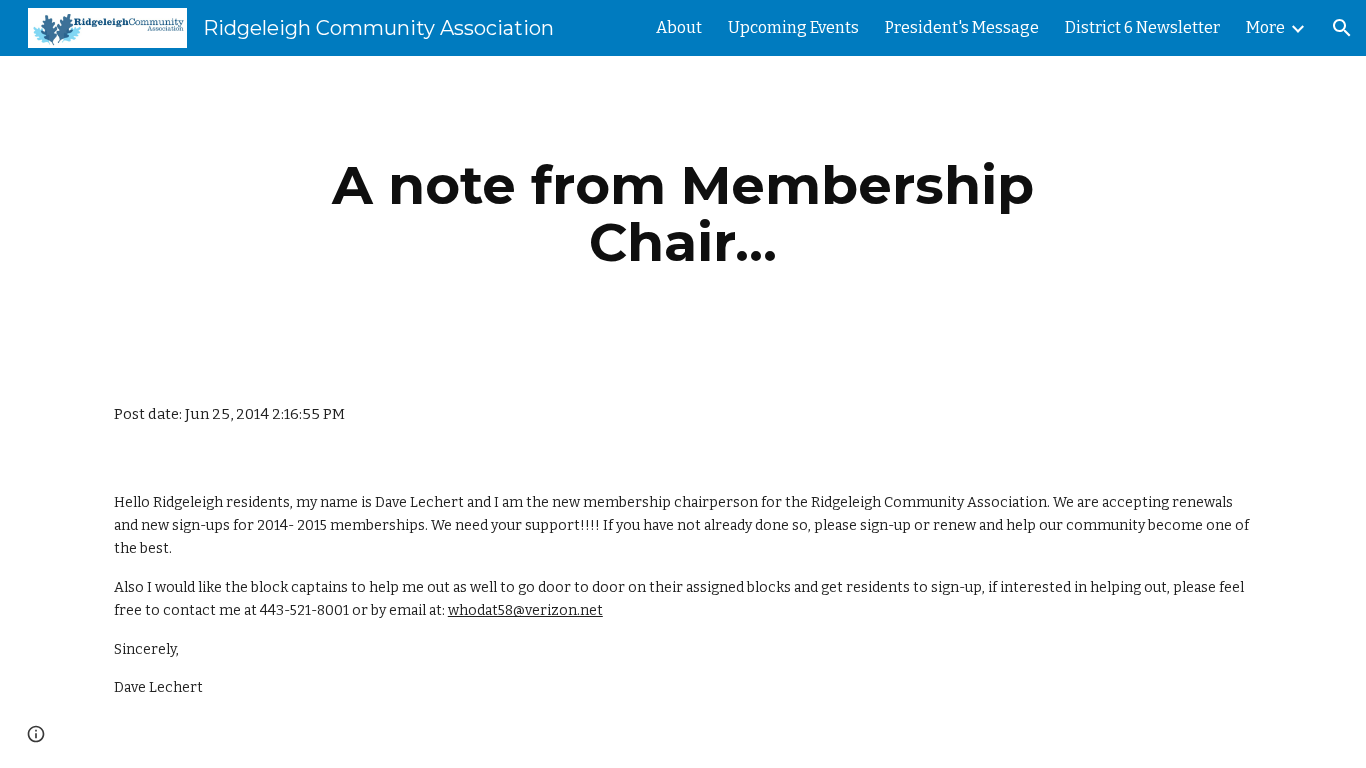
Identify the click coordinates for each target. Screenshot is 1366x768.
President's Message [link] (962, 27)
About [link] (679, 27)
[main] (683, 213)
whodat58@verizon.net (525, 610)
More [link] (1265, 27)
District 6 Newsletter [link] (1142, 27)
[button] (1342, 28)
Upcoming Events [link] (793, 27)
